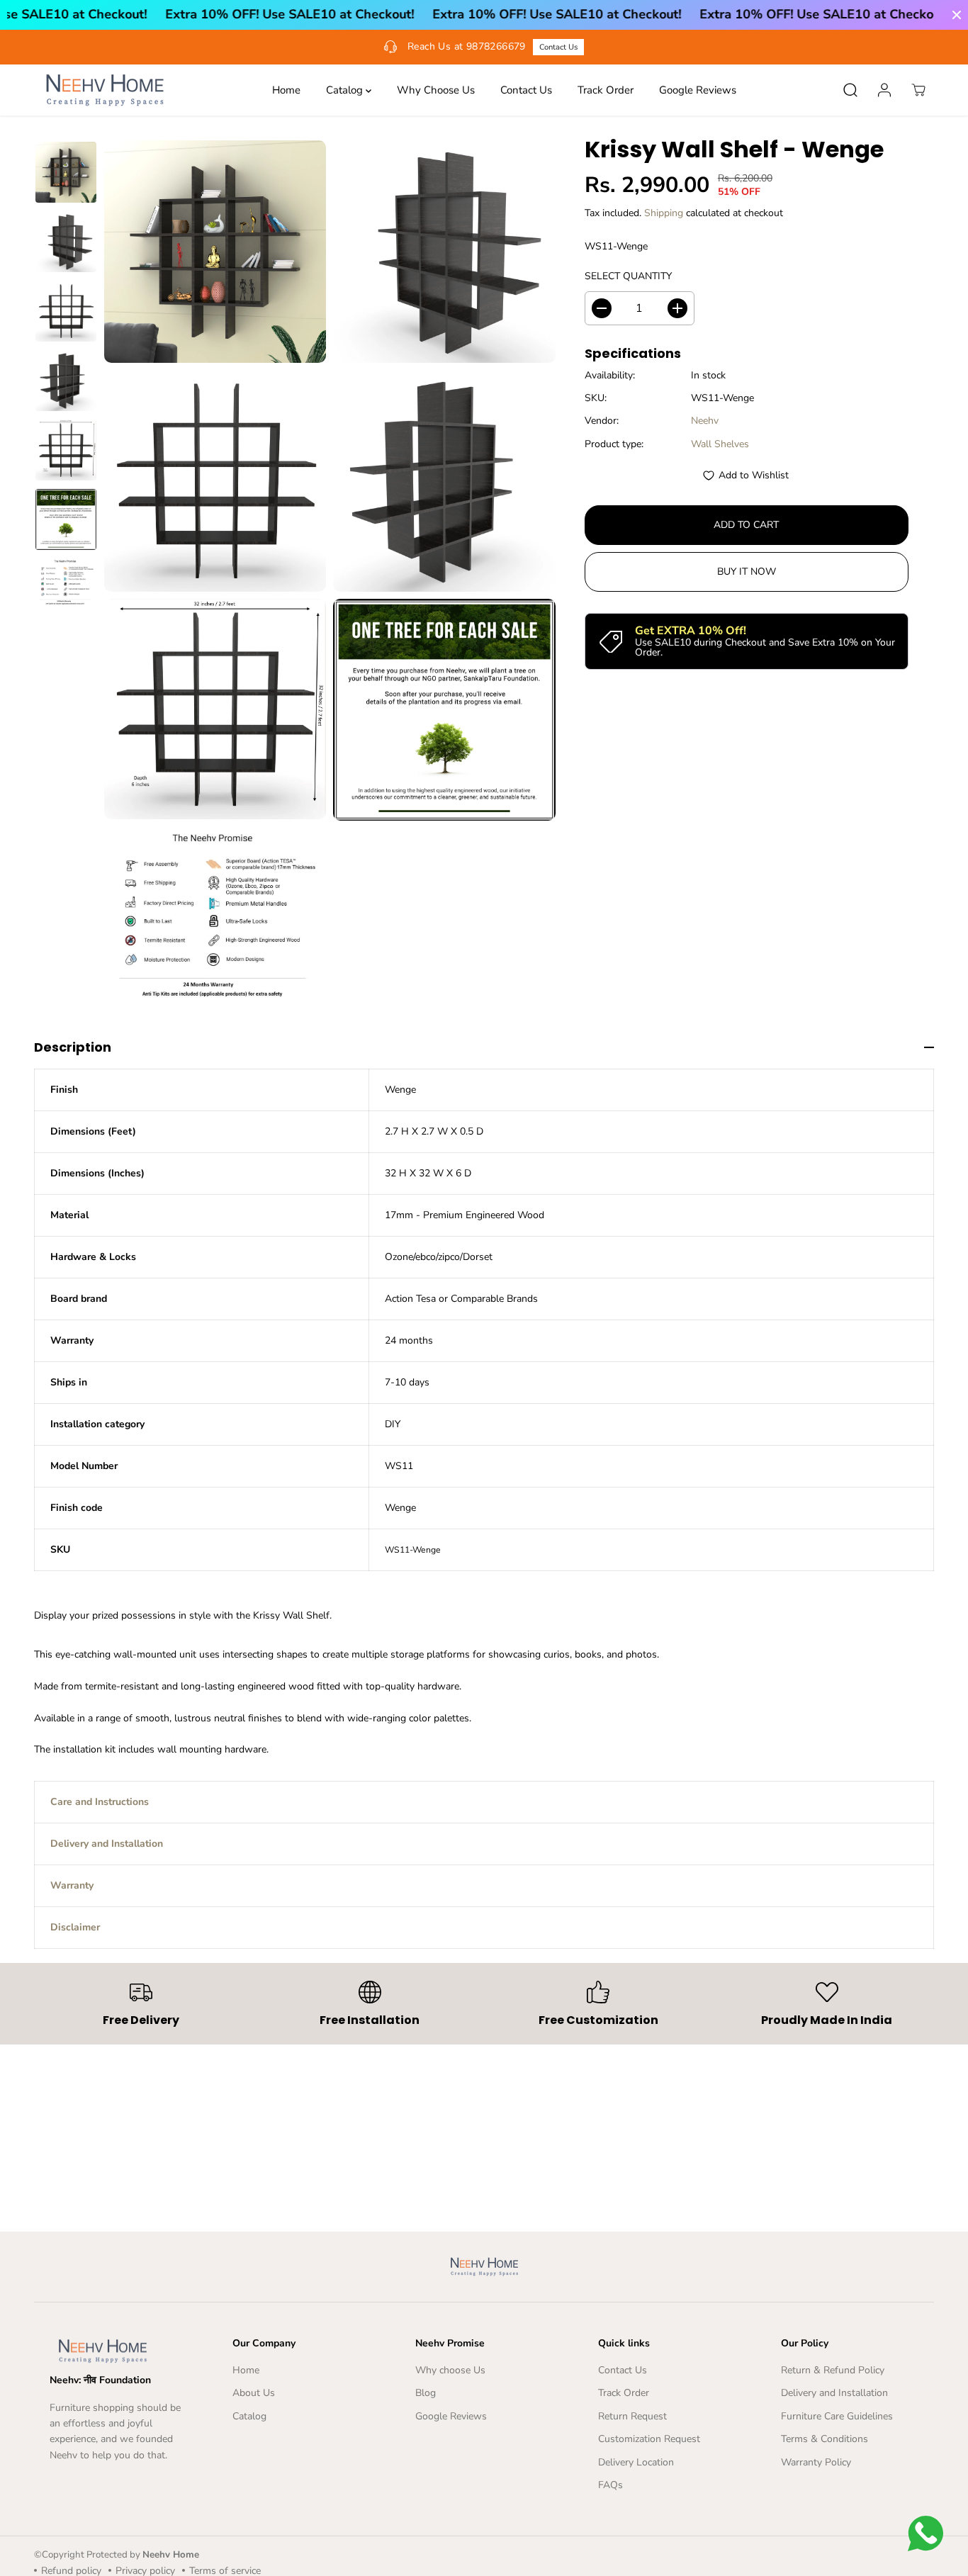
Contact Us (558, 47)
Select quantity (628, 277)
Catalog (346, 90)
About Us (254, 2393)
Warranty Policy (816, 2462)
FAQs (610, 2485)
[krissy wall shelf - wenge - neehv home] (215, 251)
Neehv (705, 421)
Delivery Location (636, 2462)
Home (286, 90)
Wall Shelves (720, 444)
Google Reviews (698, 90)
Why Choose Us (436, 90)
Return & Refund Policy (833, 2370)
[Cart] (918, 90)
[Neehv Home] (105, 90)
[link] (119, 2351)
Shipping (664, 213)
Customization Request (649, 2439)
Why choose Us (450, 2370)
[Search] (850, 90)
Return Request (632, 2416)
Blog (426, 2393)
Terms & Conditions (825, 2439)
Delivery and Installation (834, 2393)
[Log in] (884, 90)
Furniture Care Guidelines (837, 2416)
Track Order (606, 90)
